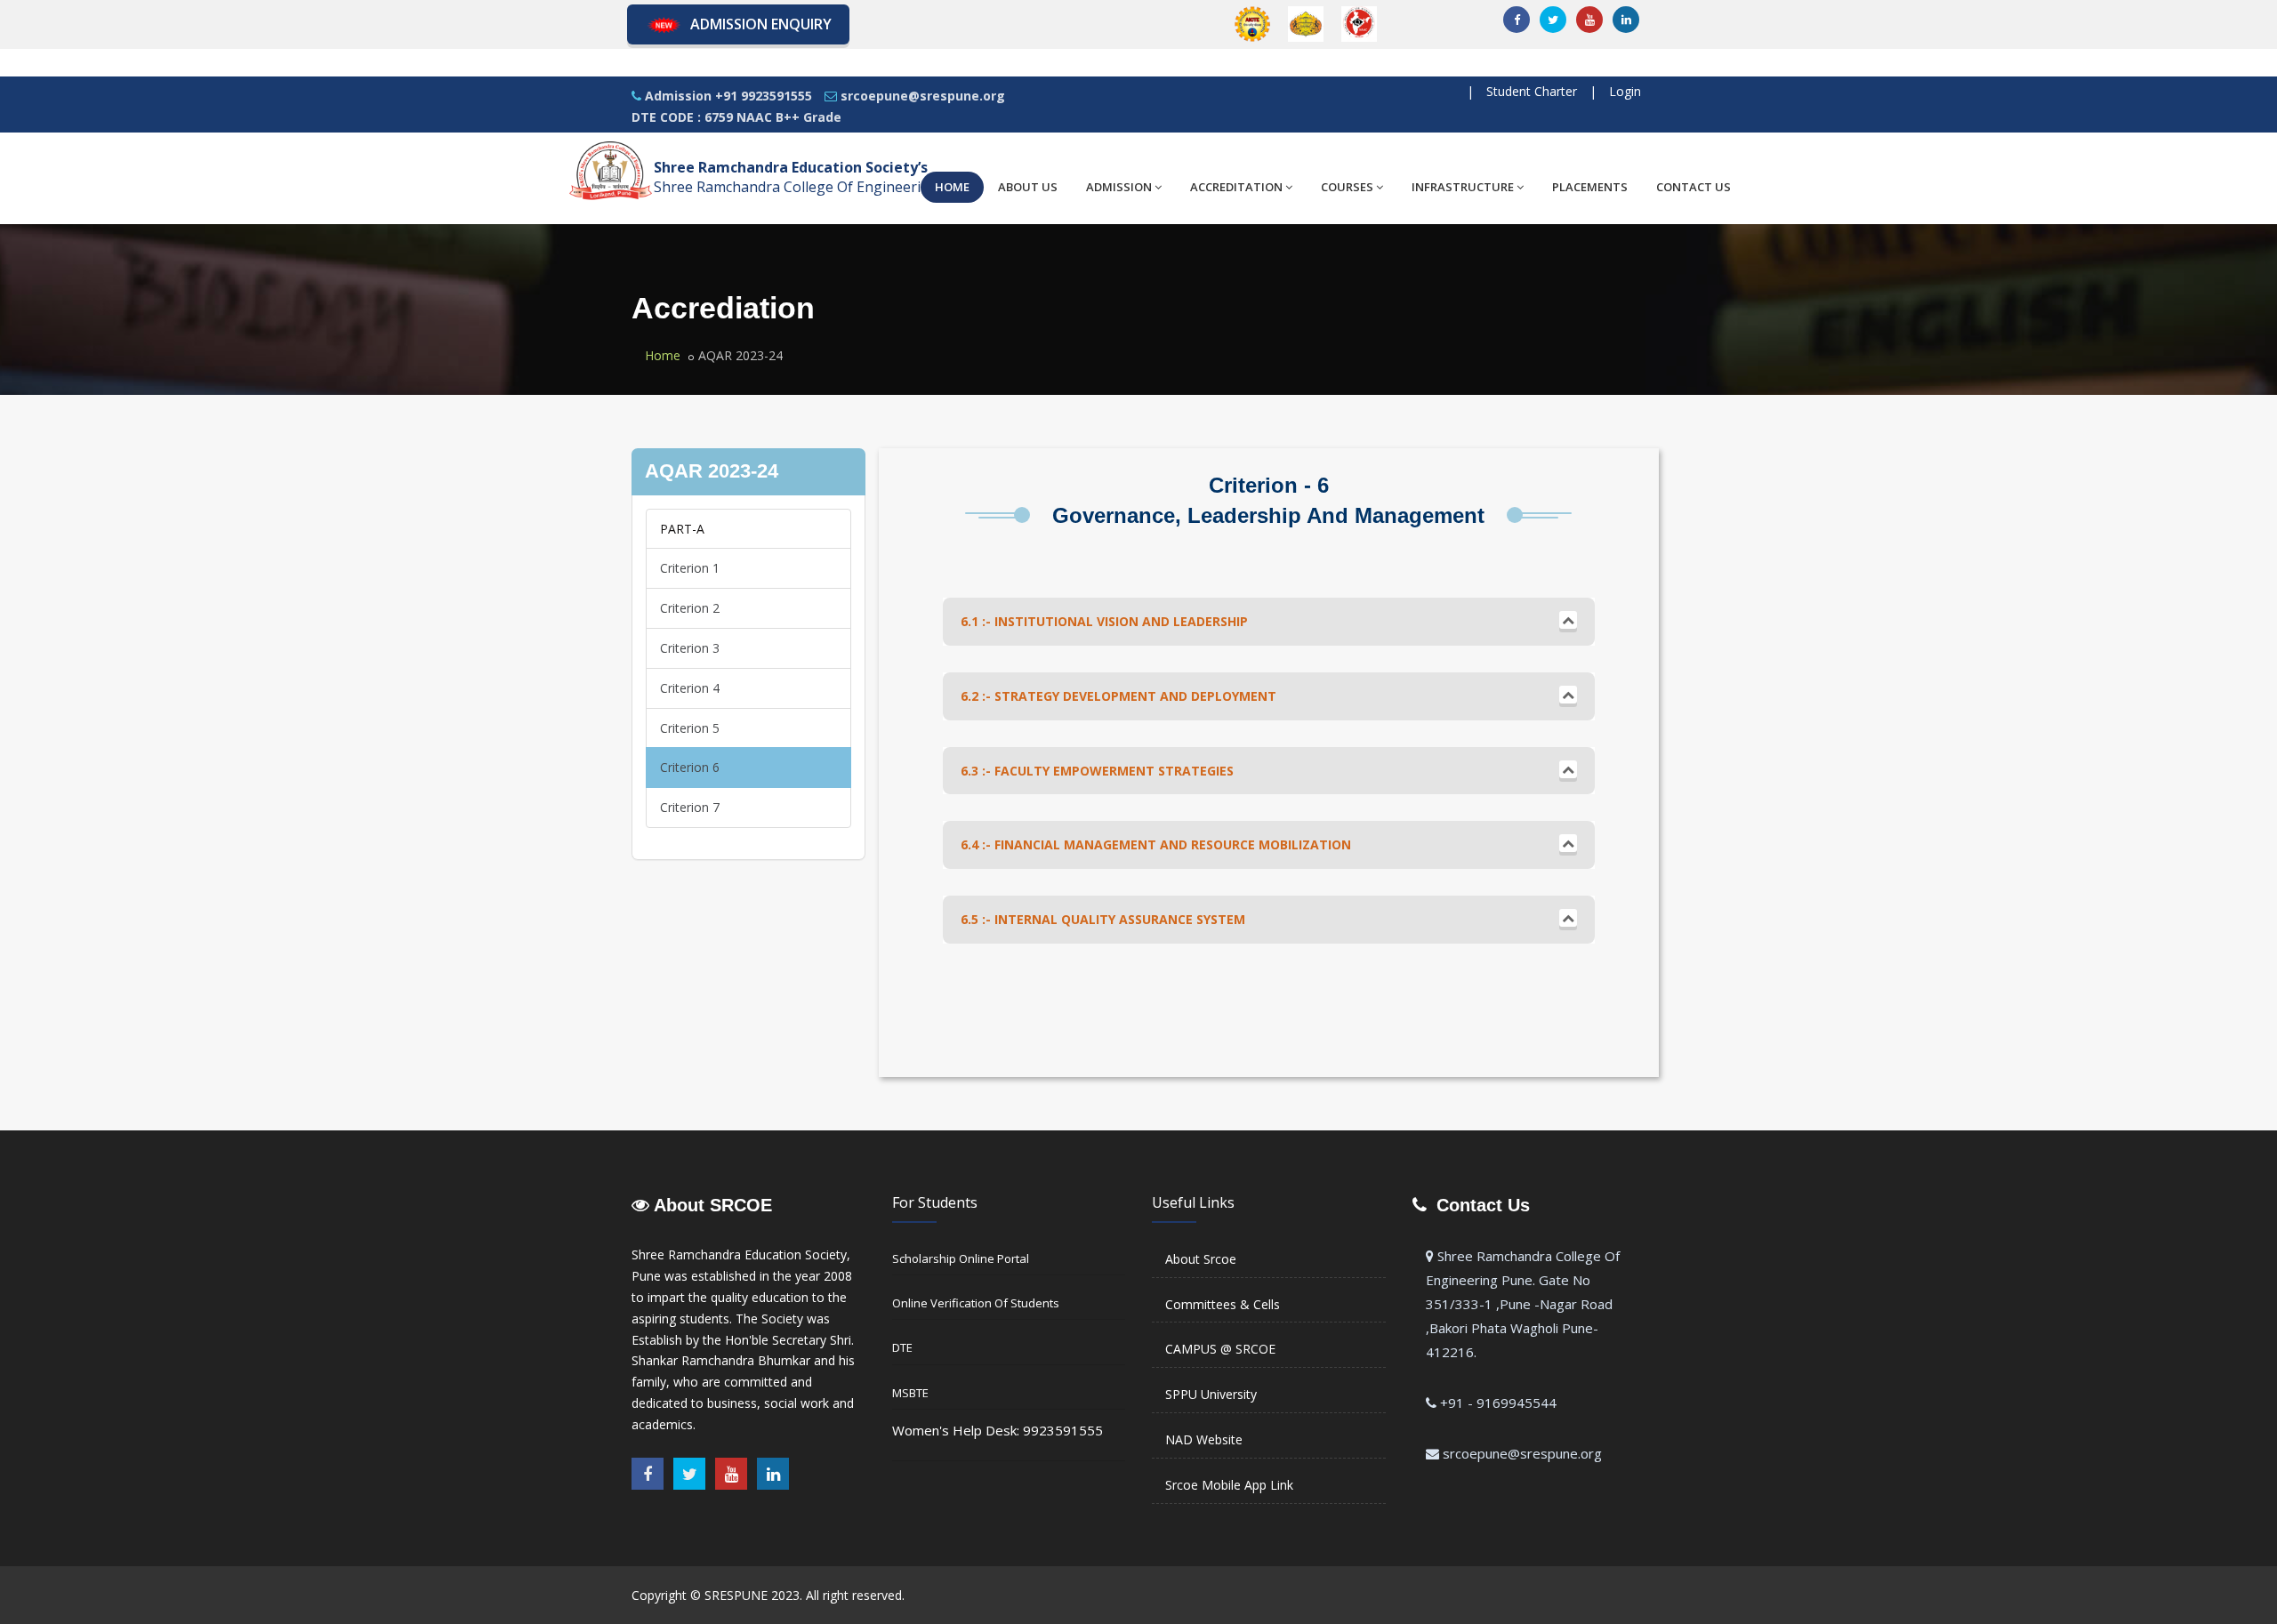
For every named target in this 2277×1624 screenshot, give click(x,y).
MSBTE (910, 1393)
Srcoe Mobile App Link (1229, 1485)
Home (663, 355)
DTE (902, 1347)
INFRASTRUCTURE (1463, 187)
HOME (952, 187)
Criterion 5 (690, 728)
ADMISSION (1119, 187)
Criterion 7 (690, 807)
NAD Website (1204, 1439)
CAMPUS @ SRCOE (1220, 1349)
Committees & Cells (1223, 1304)
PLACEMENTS (1590, 187)
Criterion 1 (690, 568)
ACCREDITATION (1236, 187)
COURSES (1347, 187)
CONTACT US (1694, 187)
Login (1625, 91)
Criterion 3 (690, 648)
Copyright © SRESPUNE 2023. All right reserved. (768, 1595)
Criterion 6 (690, 767)
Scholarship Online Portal (961, 1258)
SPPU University (1211, 1394)
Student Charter (1532, 91)
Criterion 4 (690, 688)
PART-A (682, 529)
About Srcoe (1201, 1259)
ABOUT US (1028, 187)
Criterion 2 (690, 608)
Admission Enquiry (761, 24)
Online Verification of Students (976, 1303)
